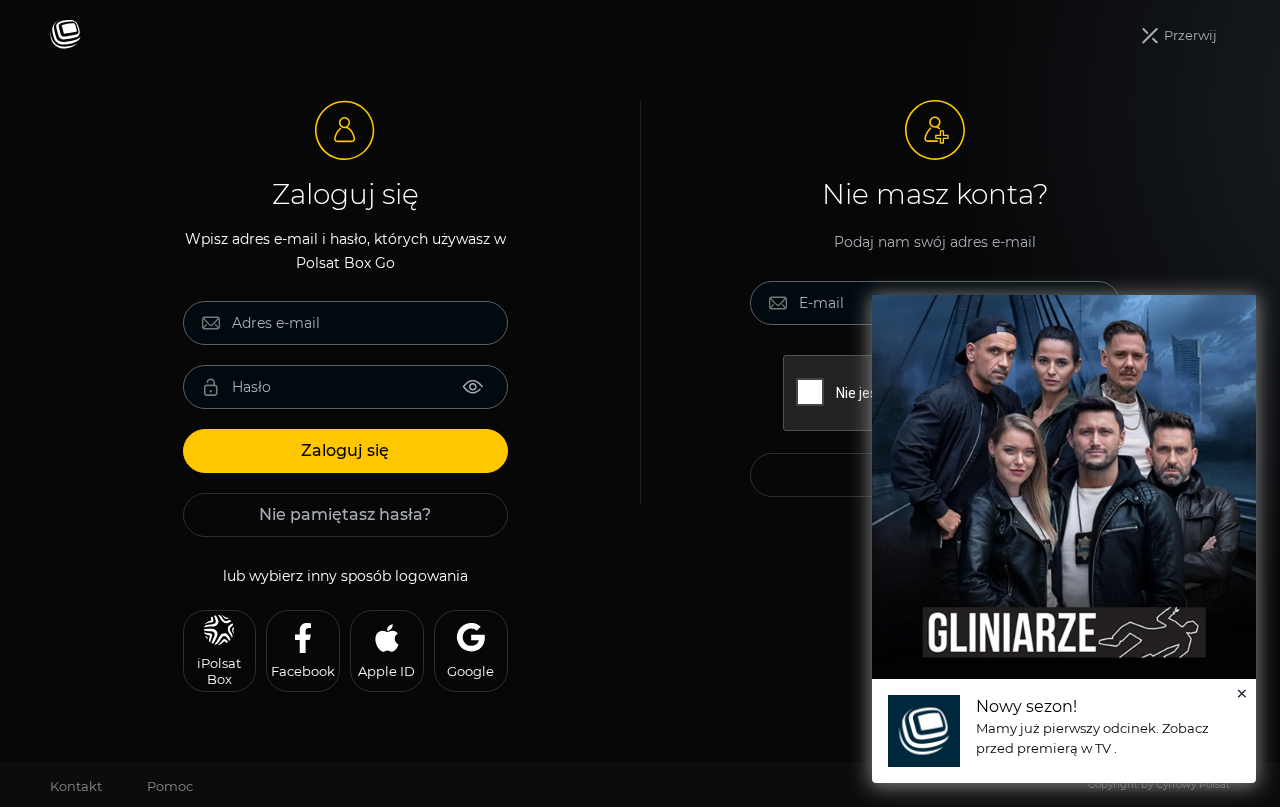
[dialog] (1064, 539)
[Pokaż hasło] (473, 387)
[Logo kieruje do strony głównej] (65, 35)
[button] (1179, 36)
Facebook (303, 671)
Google (470, 671)
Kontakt (76, 786)
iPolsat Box (219, 671)
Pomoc (170, 786)
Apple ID (386, 671)
